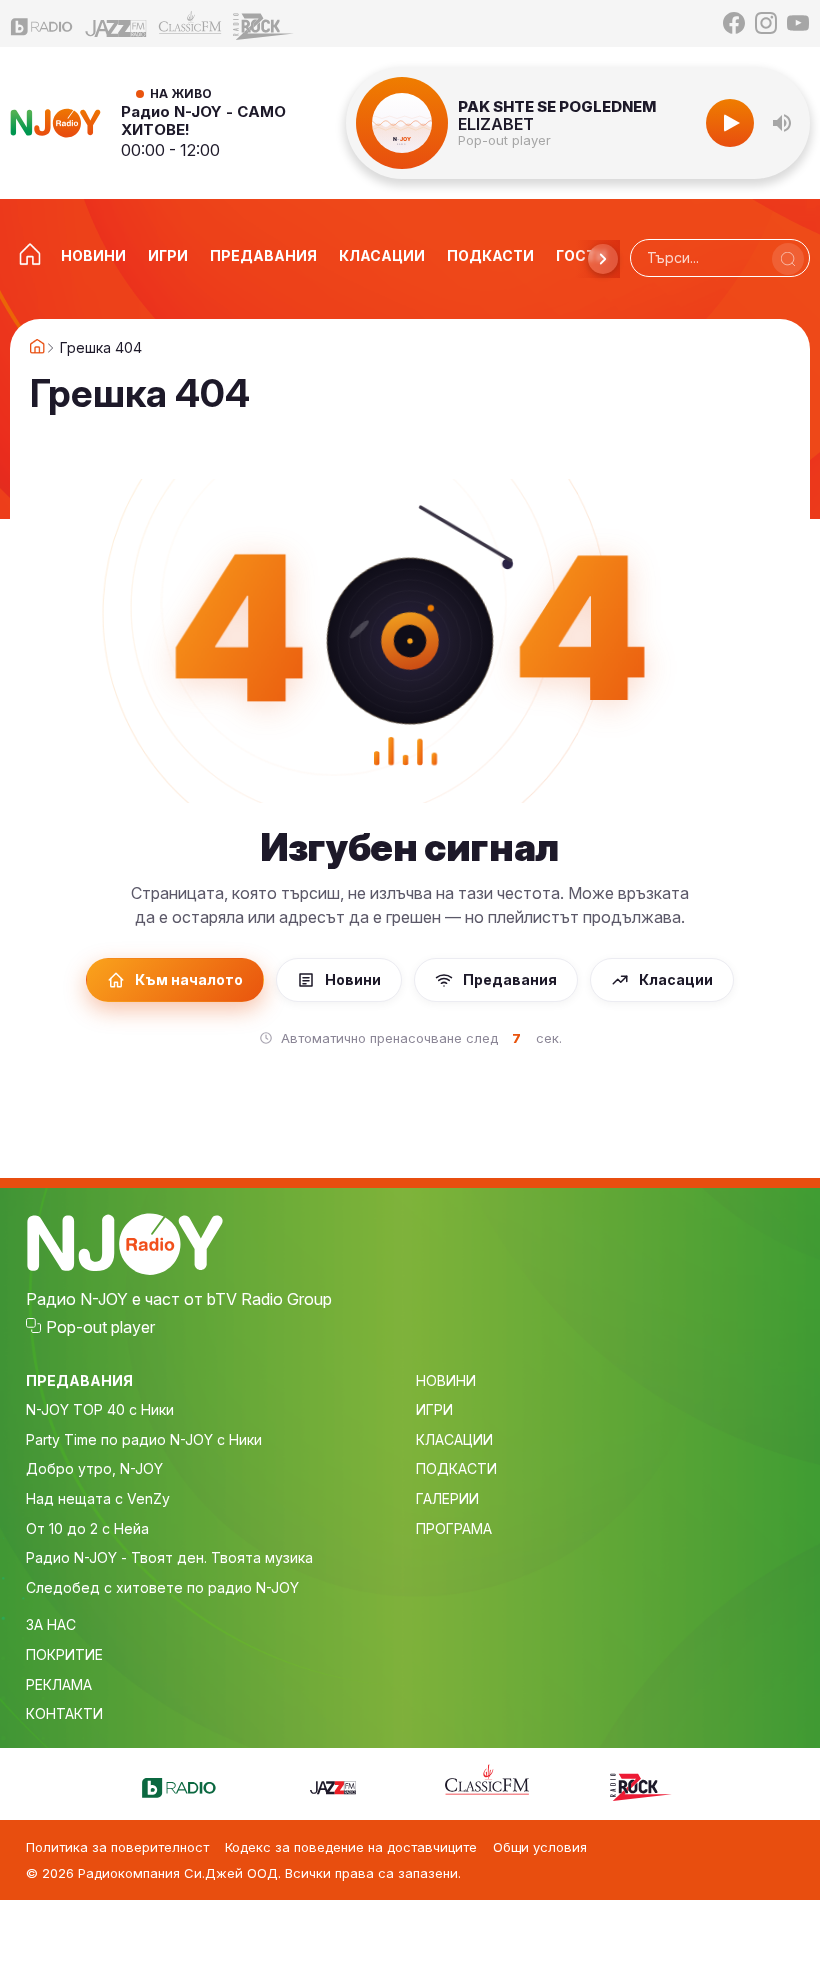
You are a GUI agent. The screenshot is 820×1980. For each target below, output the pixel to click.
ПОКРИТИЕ (64, 1654)
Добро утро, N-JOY (94, 1468)
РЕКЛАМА (59, 1684)
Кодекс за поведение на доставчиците (351, 1847)
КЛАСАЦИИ (454, 1439)
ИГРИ (434, 1409)
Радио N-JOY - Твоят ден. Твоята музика (169, 1557)
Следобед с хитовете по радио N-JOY (162, 1587)
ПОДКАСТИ (456, 1468)
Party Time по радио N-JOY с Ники (144, 1439)
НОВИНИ (446, 1380)
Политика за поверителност (117, 1847)
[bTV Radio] (42, 23)
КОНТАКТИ (64, 1713)
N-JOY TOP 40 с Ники (100, 1409)
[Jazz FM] (116, 23)
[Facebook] (734, 23)
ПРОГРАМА (454, 1528)
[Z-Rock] (264, 24)
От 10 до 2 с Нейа (87, 1528)
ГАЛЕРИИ (447, 1498)
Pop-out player (504, 140)
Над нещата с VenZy (98, 1498)
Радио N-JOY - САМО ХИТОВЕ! (203, 120)
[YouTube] (798, 23)
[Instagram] (766, 23)
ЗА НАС (51, 1624)
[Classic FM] (190, 23)
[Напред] (603, 259)
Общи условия (540, 1847)
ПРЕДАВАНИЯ (79, 1380)
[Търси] (788, 259)
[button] (782, 123)
